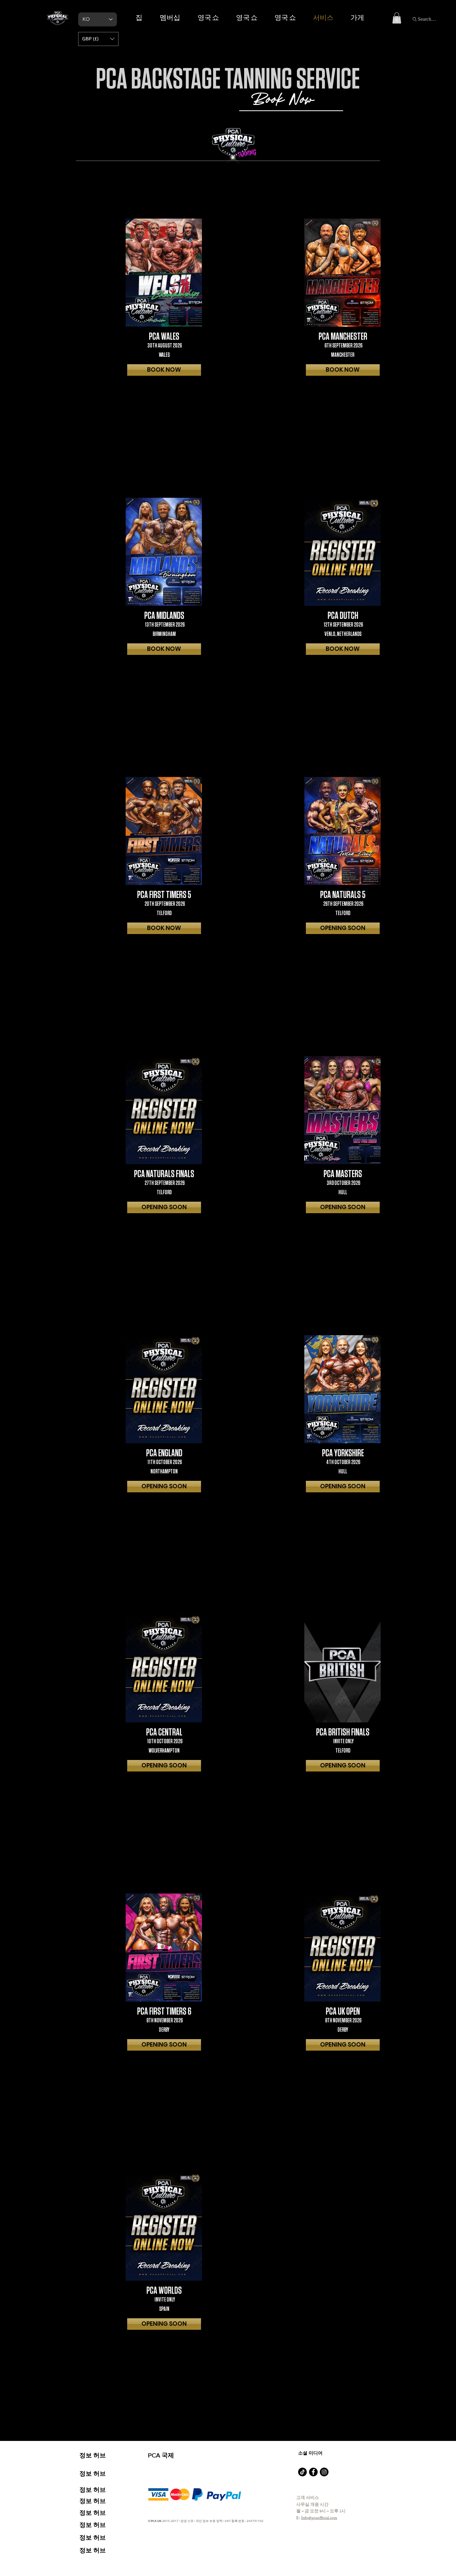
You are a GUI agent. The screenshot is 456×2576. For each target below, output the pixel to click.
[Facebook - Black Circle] (313, 2472)
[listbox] (98, 39)
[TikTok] (302, 2472)
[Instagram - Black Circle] (324, 2472)
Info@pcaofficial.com (319, 2518)
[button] (397, 18)
